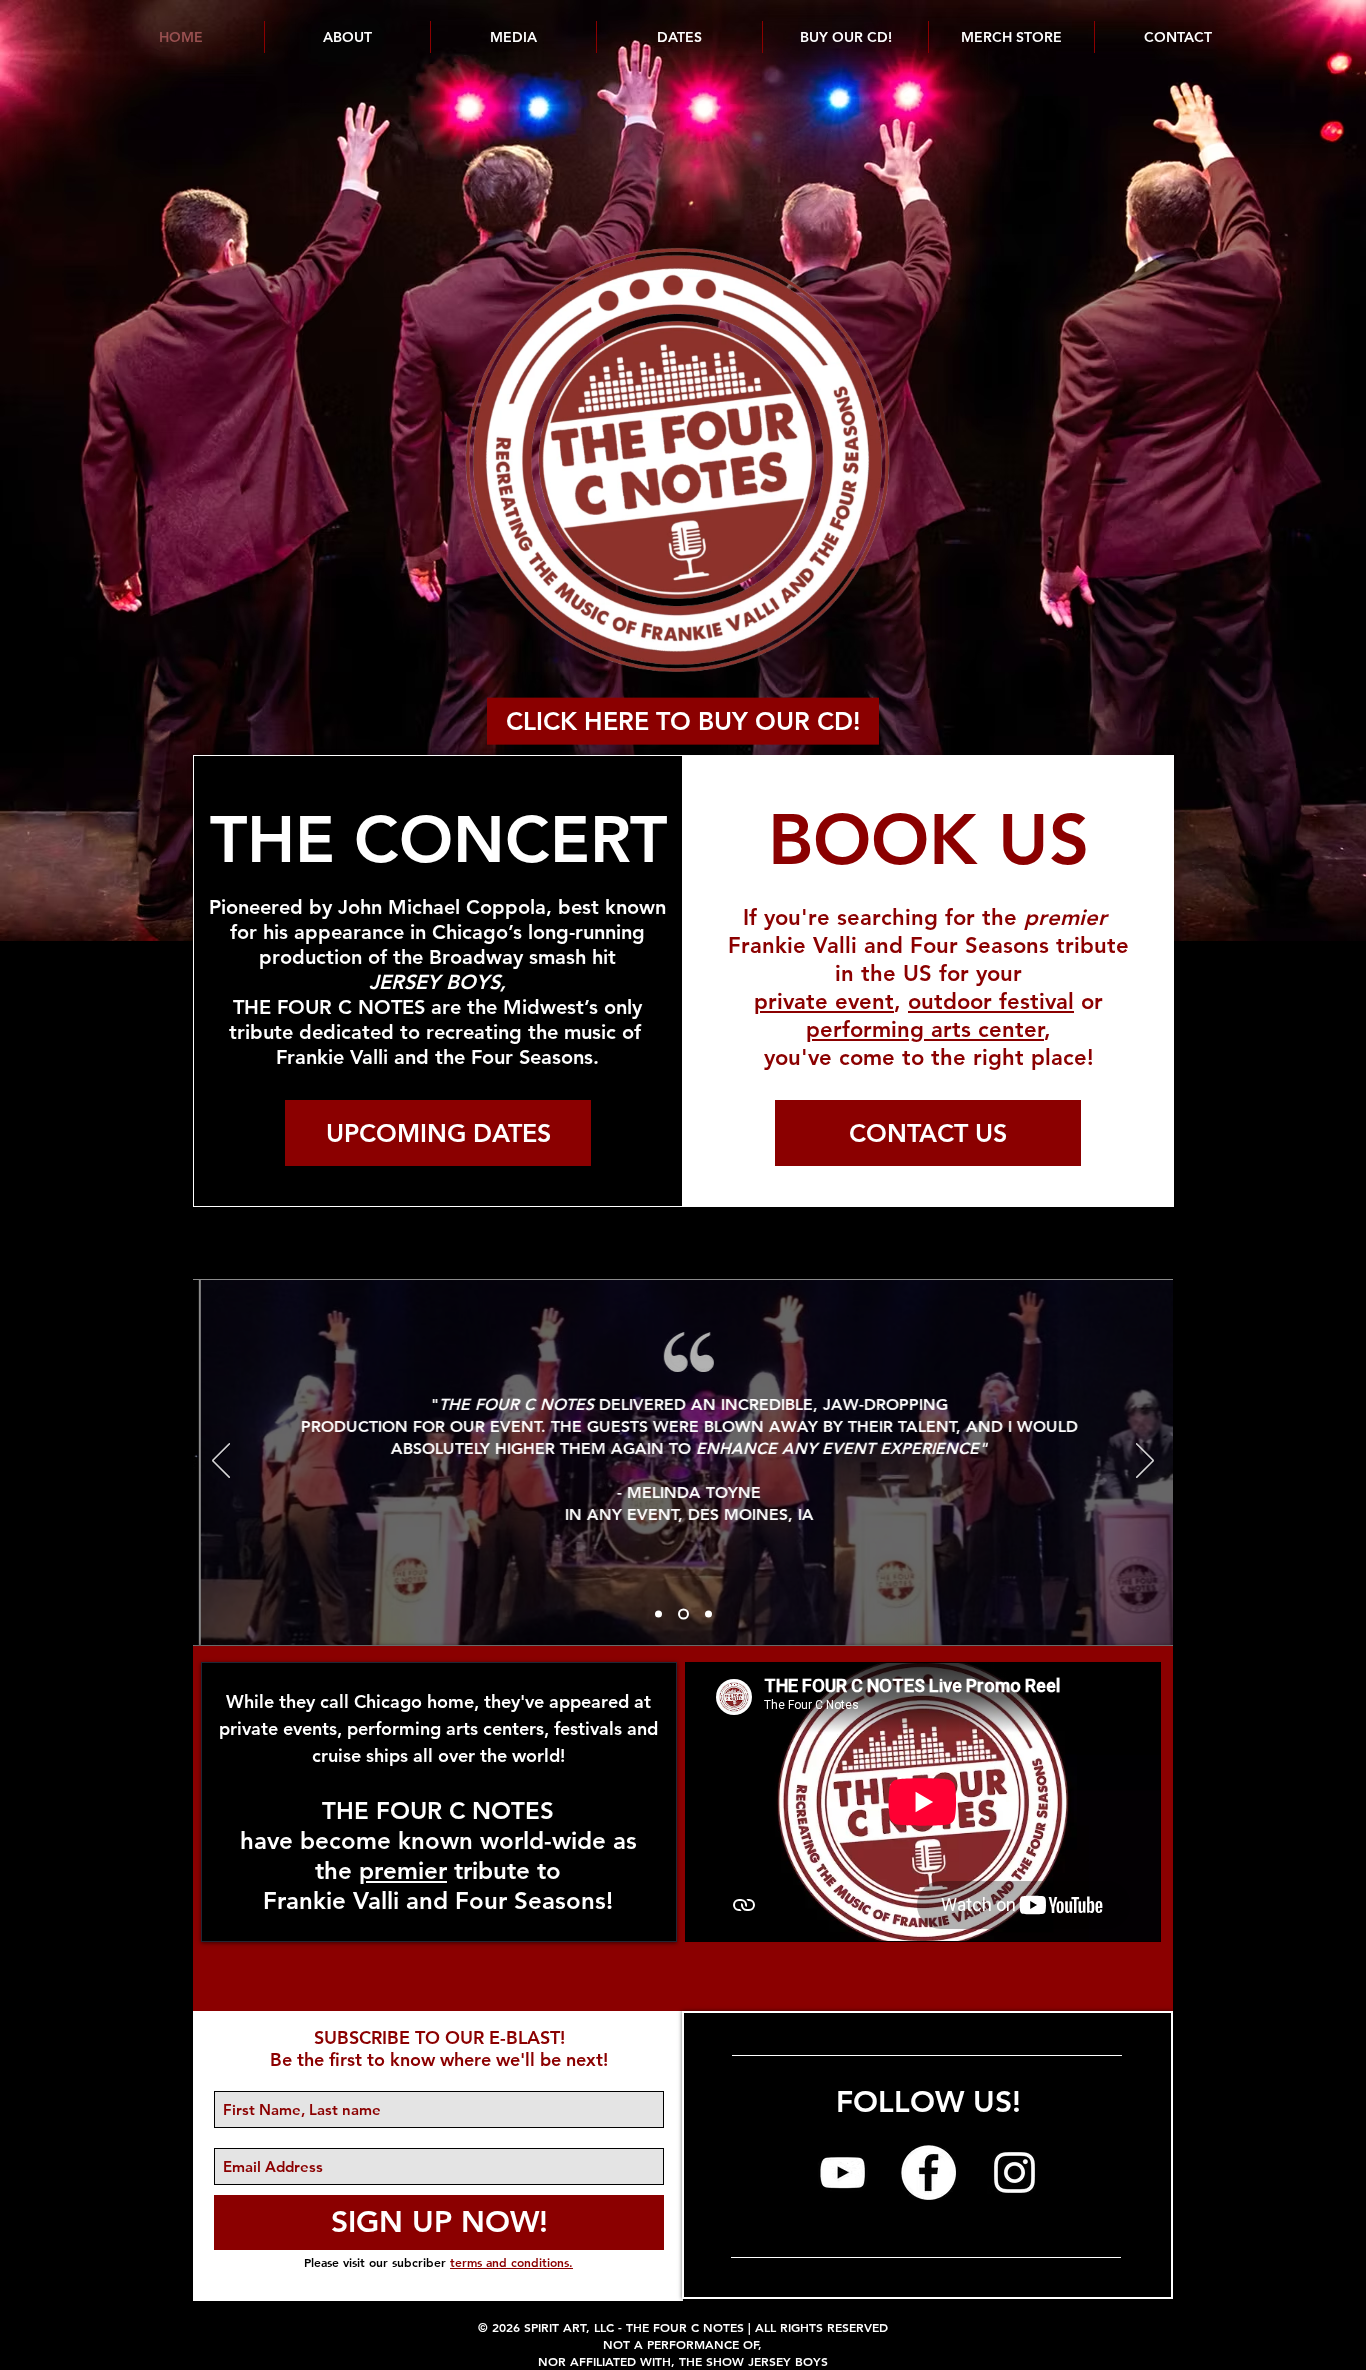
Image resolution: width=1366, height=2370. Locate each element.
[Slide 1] (658, 1614)
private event (824, 1001)
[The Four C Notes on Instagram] (1014, 2172)
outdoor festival (991, 1001)
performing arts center (925, 1029)
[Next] (1145, 1462)
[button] (679, 37)
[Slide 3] (708, 1614)
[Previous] (221, 1462)
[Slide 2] (683, 1614)
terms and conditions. (511, 2262)
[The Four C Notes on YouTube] (842, 2172)
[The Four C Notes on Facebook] (928, 2172)
